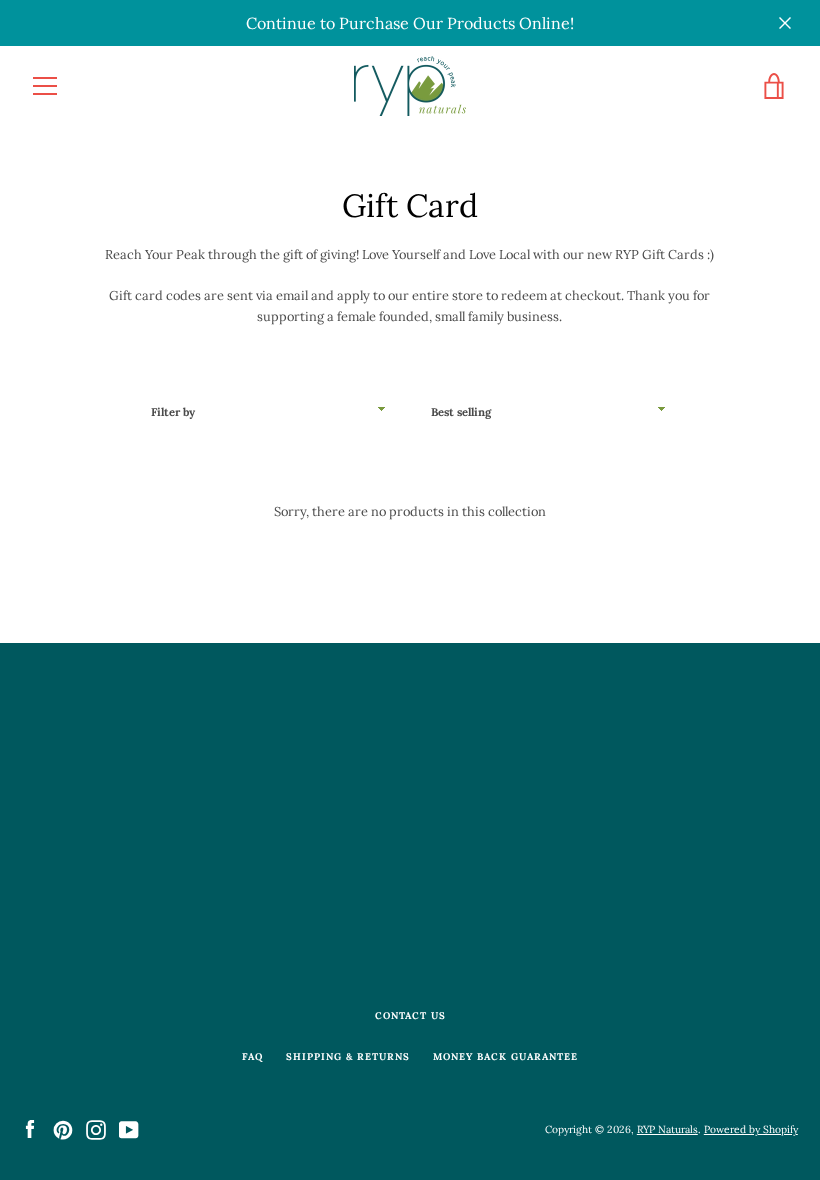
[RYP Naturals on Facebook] (30, 1128)
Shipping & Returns (348, 1056)
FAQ (252, 1056)
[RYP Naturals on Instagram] (96, 1128)
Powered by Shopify (751, 1129)
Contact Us (410, 1015)
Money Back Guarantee (505, 1056)
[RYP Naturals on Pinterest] (63, 1128)
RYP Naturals (667, 1129)
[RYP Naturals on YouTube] (129, 1128)
